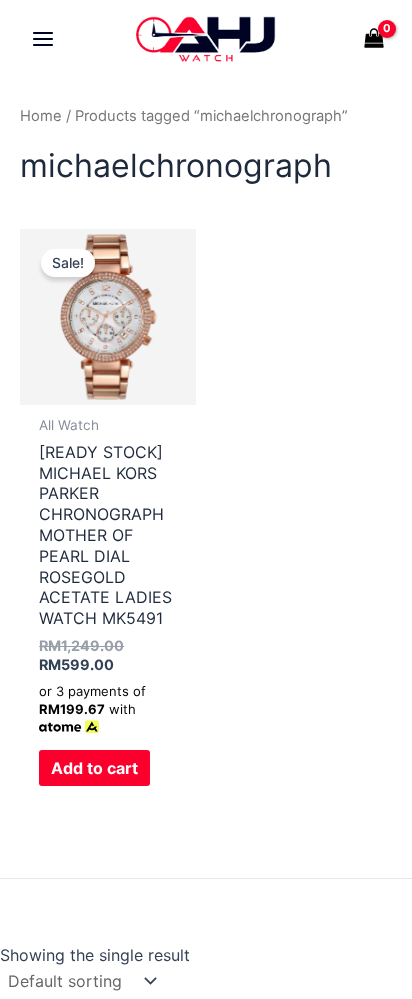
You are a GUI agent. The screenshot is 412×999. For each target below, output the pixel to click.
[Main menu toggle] (43, 39)
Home (41, 116)
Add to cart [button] (94, 768)
